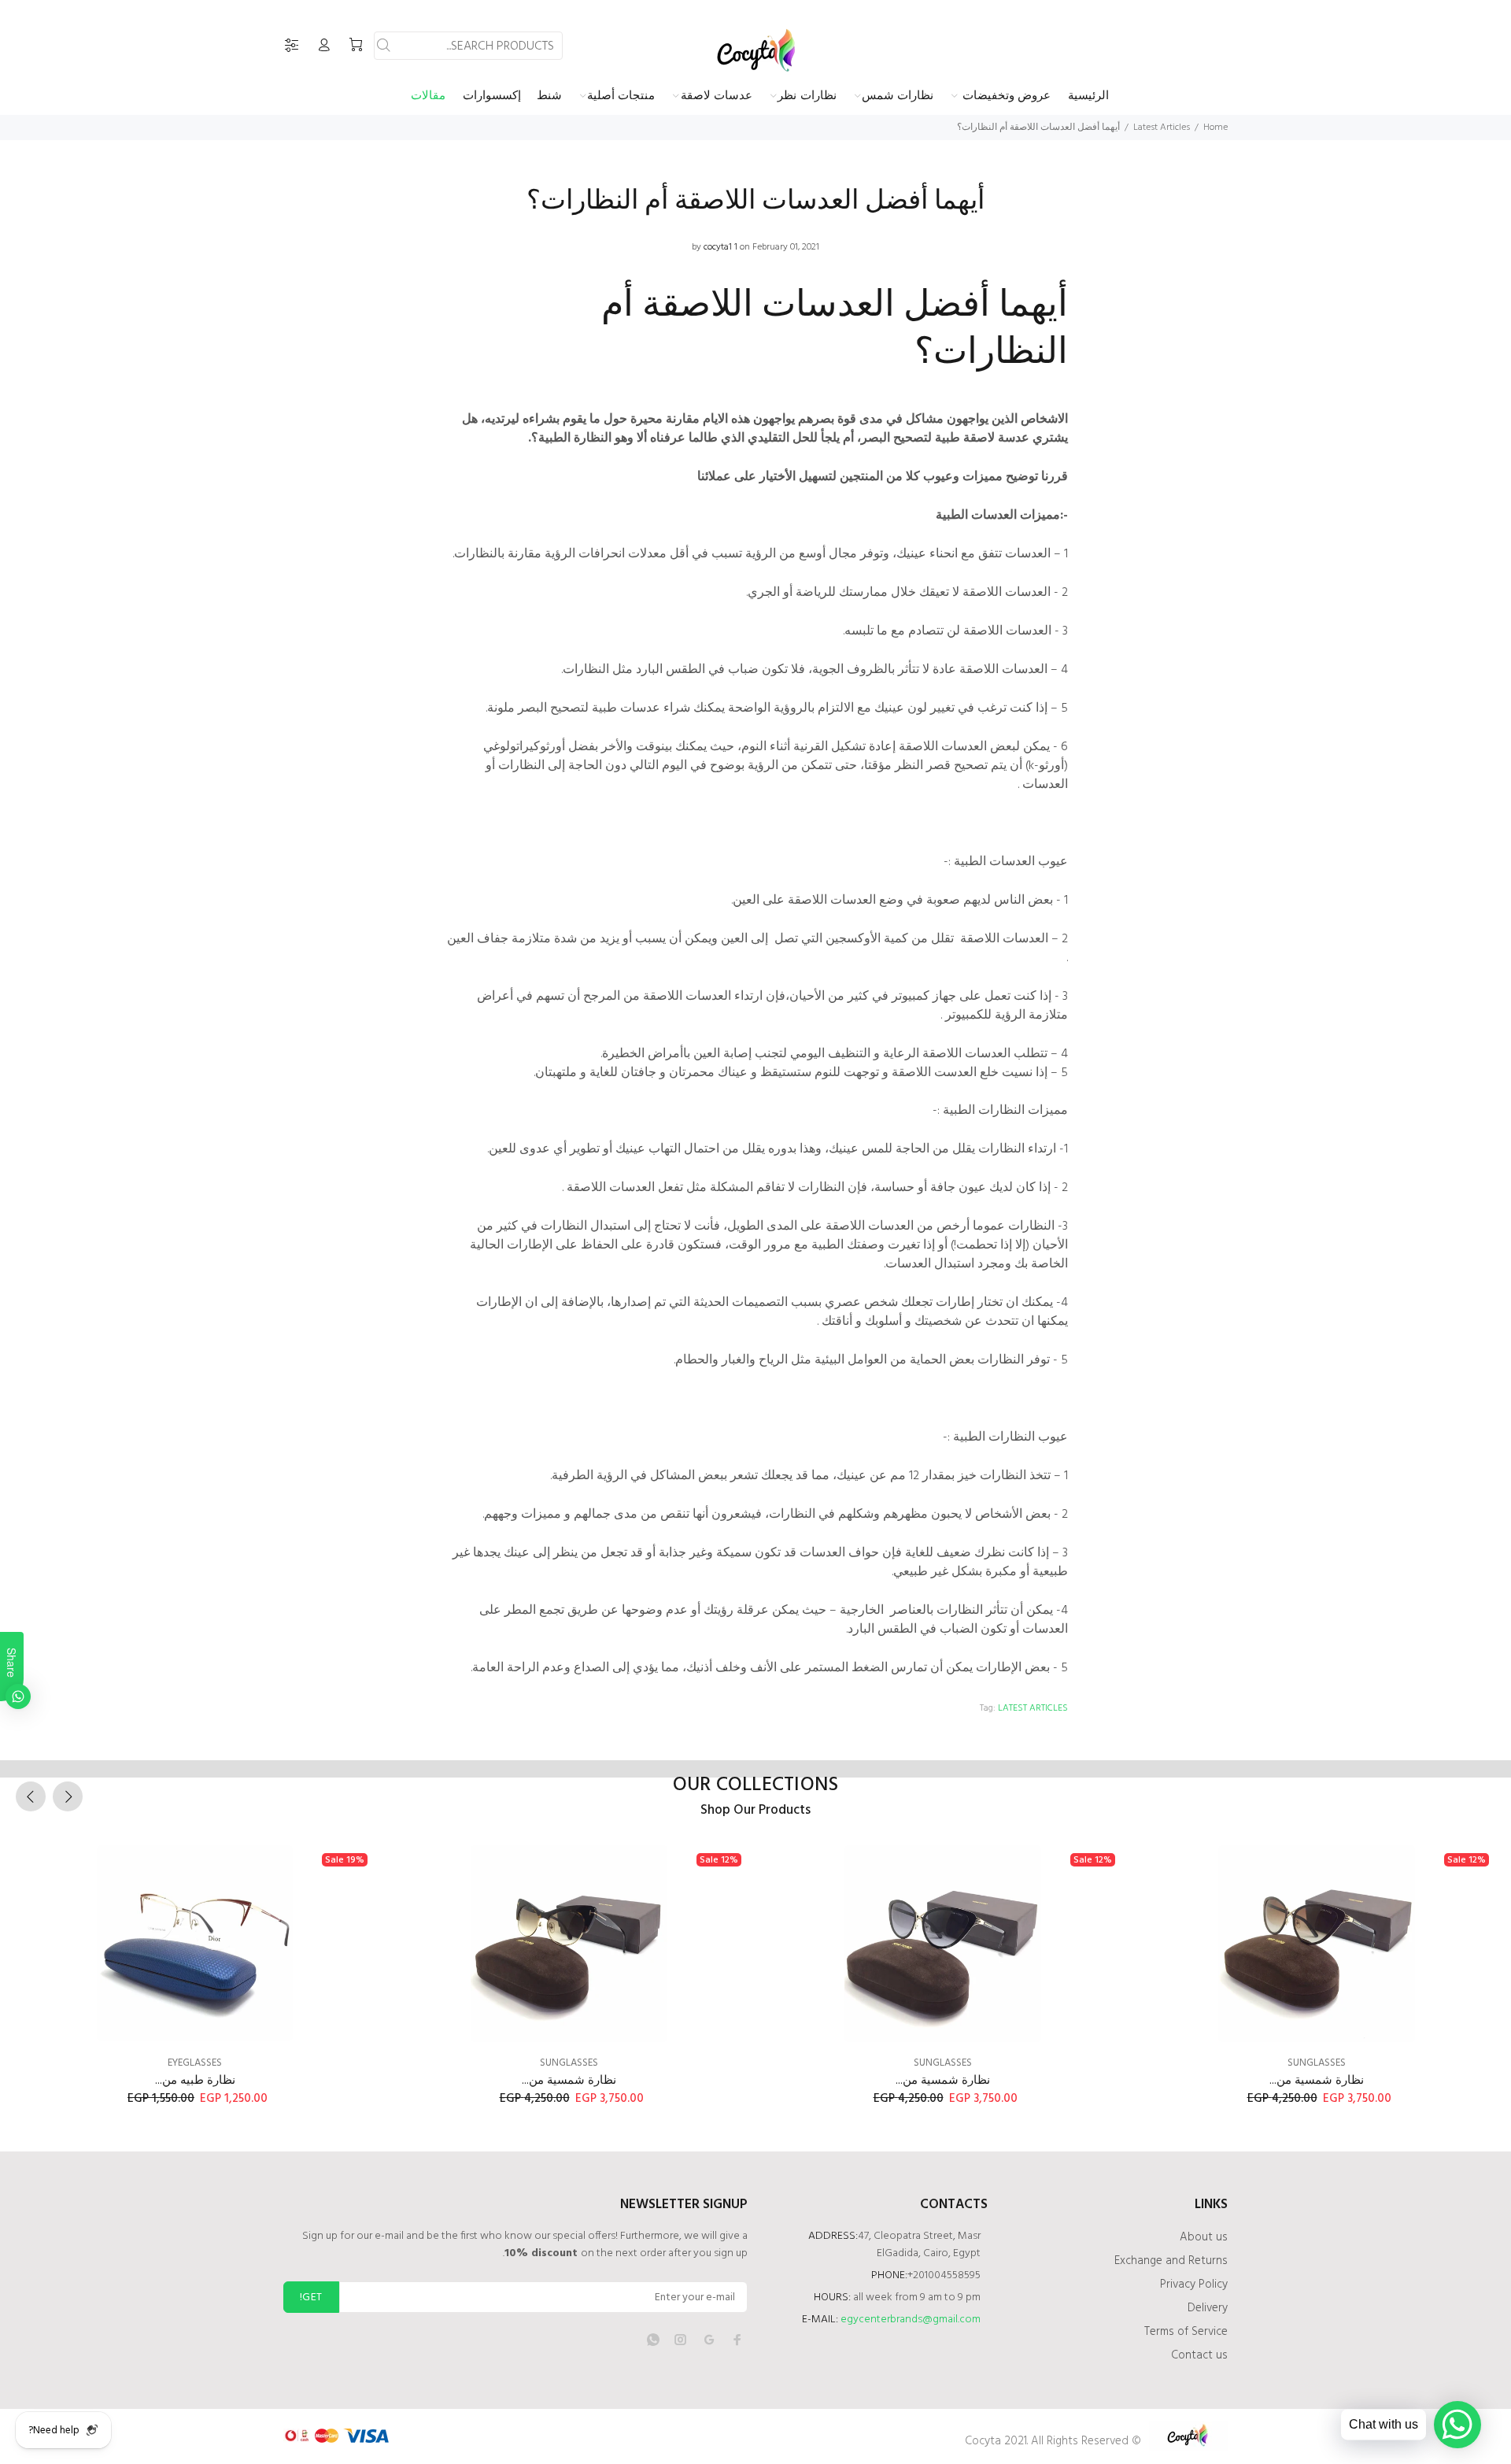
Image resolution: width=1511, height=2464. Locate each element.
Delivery (1208, 2308)
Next (68, 1796)
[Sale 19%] (195, 1944)
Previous (31, 1796)
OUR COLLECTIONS (756, 1785)
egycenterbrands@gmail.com (911, 2320)
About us (1204, 2237)
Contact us (1199, 2355)
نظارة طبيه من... (195, 2081)
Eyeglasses (195, 2063)
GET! (311, 2298)
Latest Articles (1162, 128)
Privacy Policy (1194, 2285)
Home (1215, 128)
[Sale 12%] (569, 1944)
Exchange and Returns (1171, 2261)
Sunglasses (569, 2063)
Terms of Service (1186, 2332)
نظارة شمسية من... (569, 2081)
